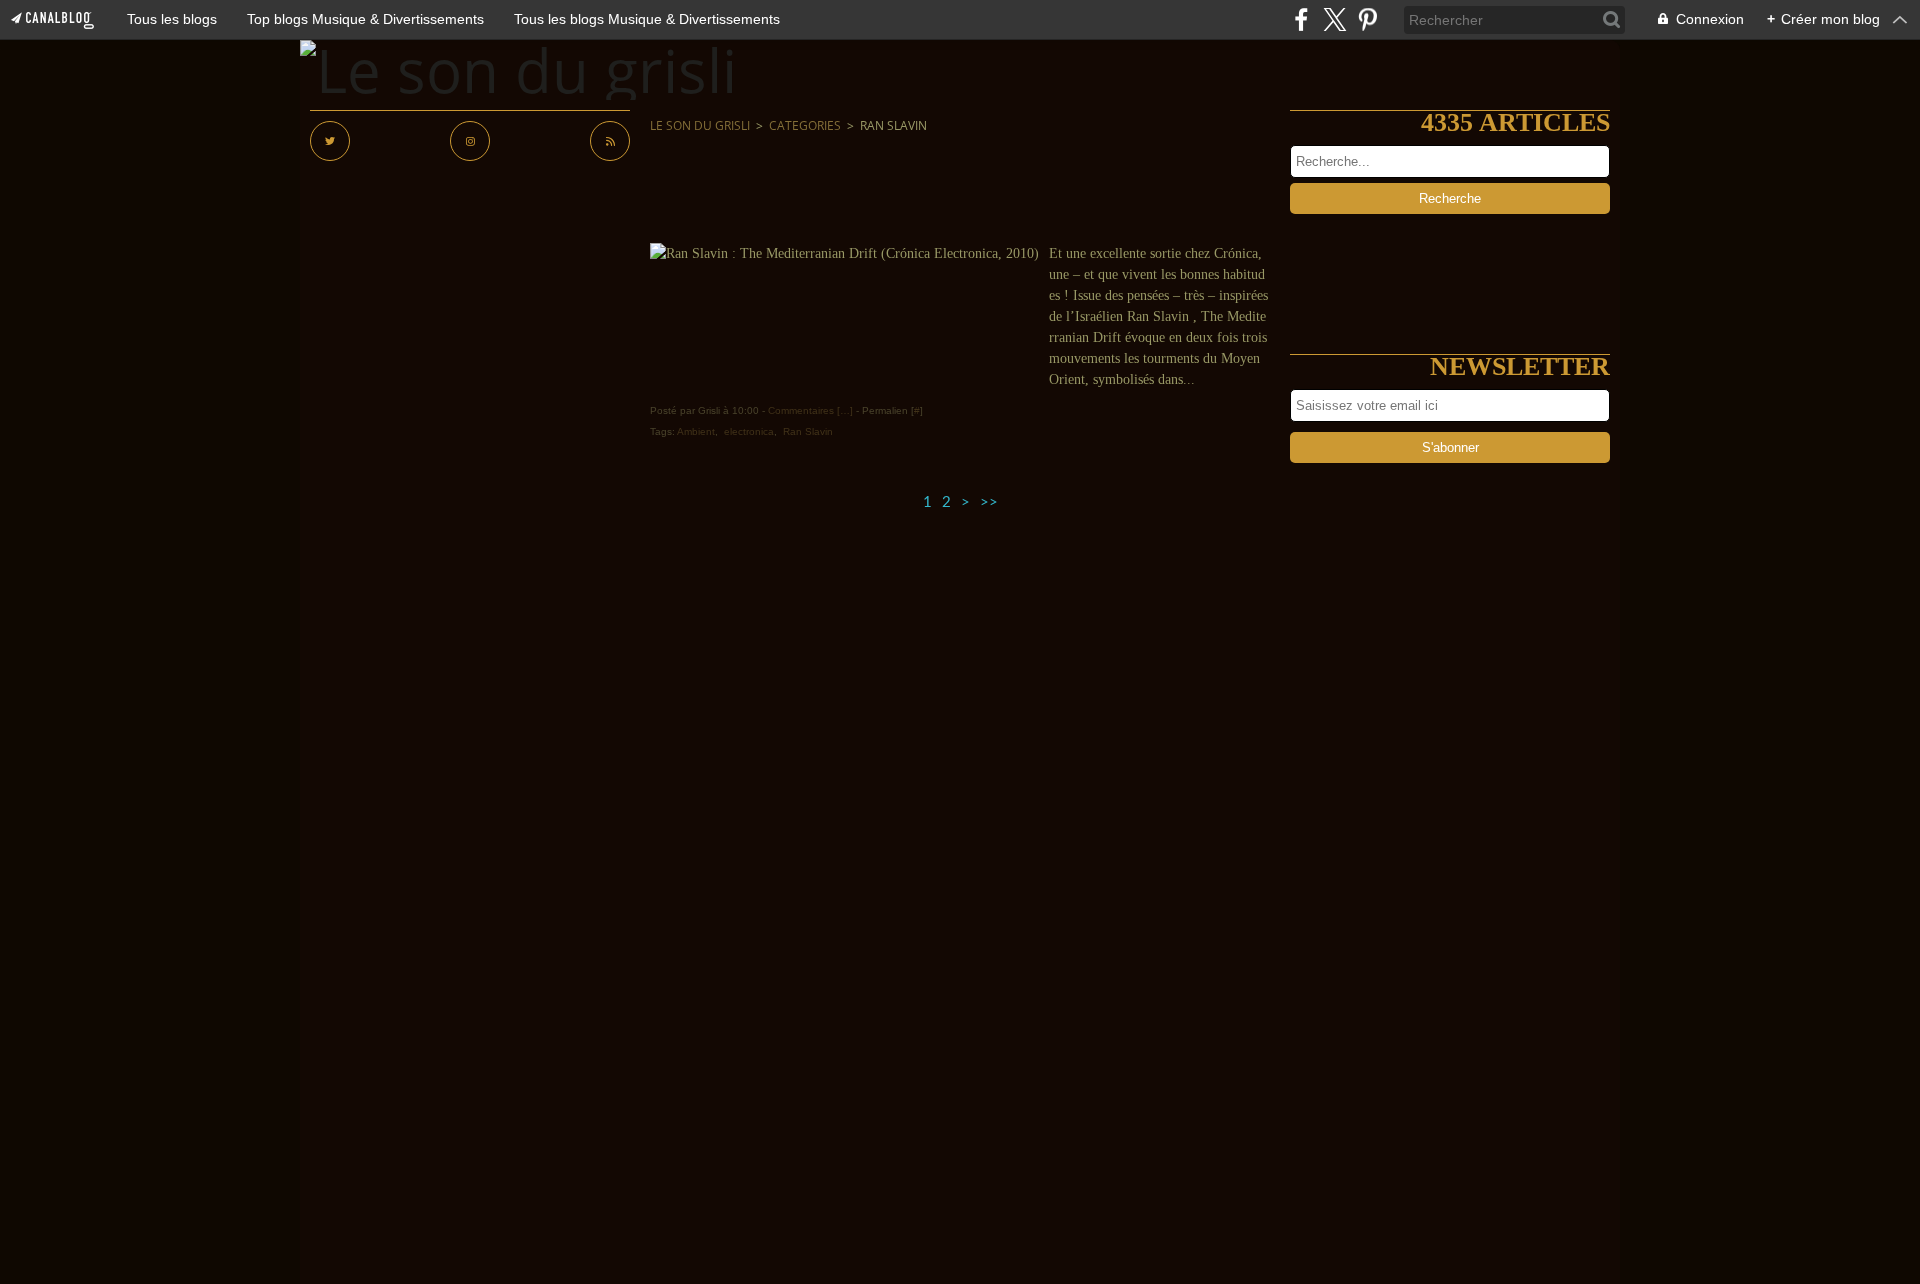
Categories (805, 125)
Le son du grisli (700, 125)
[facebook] (1301, 19)
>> (989, 502)
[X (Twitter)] (1334, 19)
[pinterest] (1367, 19)
